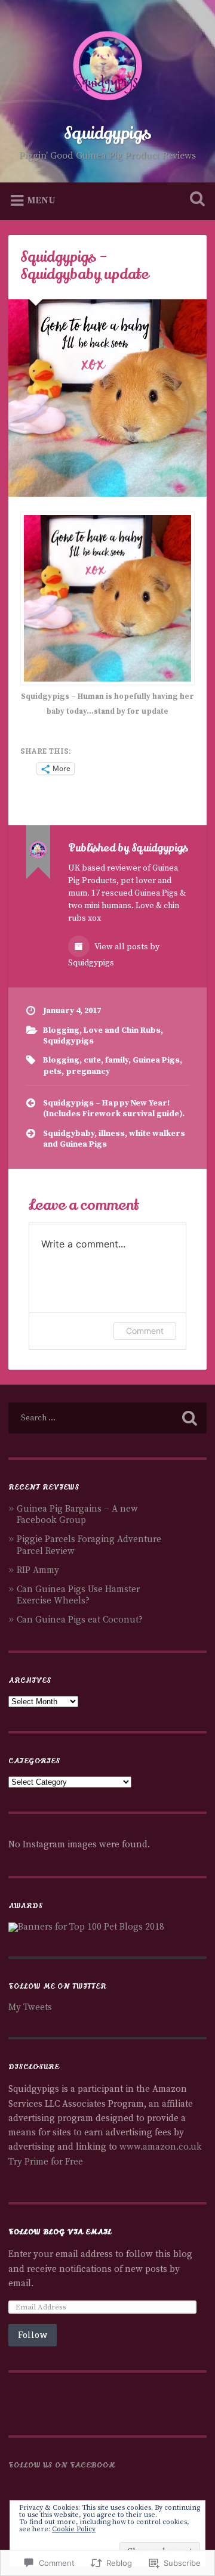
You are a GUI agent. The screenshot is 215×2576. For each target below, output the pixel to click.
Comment (145, 1331)
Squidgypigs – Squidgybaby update (85, 266)
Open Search (195, 200)
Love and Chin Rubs (122, 1031)
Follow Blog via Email (60, 2232)
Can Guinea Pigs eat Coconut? (80, 1620)
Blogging (61, 1031)
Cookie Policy (74, 2529)
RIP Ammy (38, 1570)
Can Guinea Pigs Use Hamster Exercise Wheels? (78, 1595)
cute (92, 1061)
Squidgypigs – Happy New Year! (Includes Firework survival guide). (114, 1109)
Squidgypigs (107, 134)
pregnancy (88, 1072)
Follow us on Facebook (62, 2465)
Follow (33, 2335)
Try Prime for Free (46, 2162)
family (117, 1061)
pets (52, 1072)
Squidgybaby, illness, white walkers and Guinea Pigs (114, 1139)
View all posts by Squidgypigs (114, 955)
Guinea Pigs (156, 1061)
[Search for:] (107, 1418)
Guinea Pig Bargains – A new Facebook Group (77, 1515)
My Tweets (30, 2007)
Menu (41, 200)
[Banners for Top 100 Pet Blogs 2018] (86, 1927)
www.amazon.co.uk (161, 2147)
